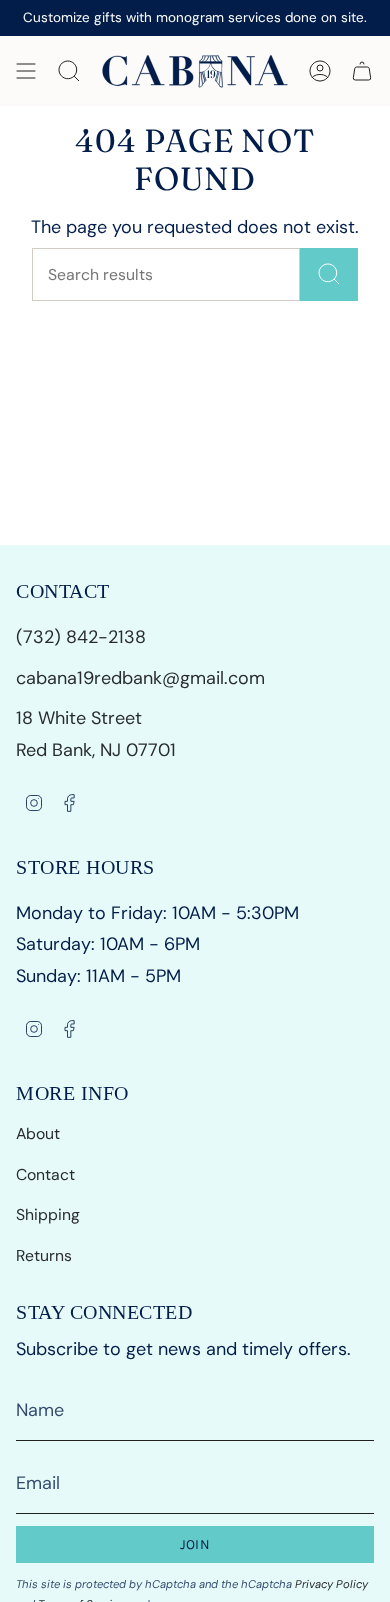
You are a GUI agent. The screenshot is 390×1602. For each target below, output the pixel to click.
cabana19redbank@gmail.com (140, 678)
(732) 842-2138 (83, 637)
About (38, 1133)
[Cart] (362, 71)
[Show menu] (26, 71)
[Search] (329, 274)
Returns (44, 1255)
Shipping (48, 1214)
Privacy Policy (331, 1584)
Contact (45, 1174)
